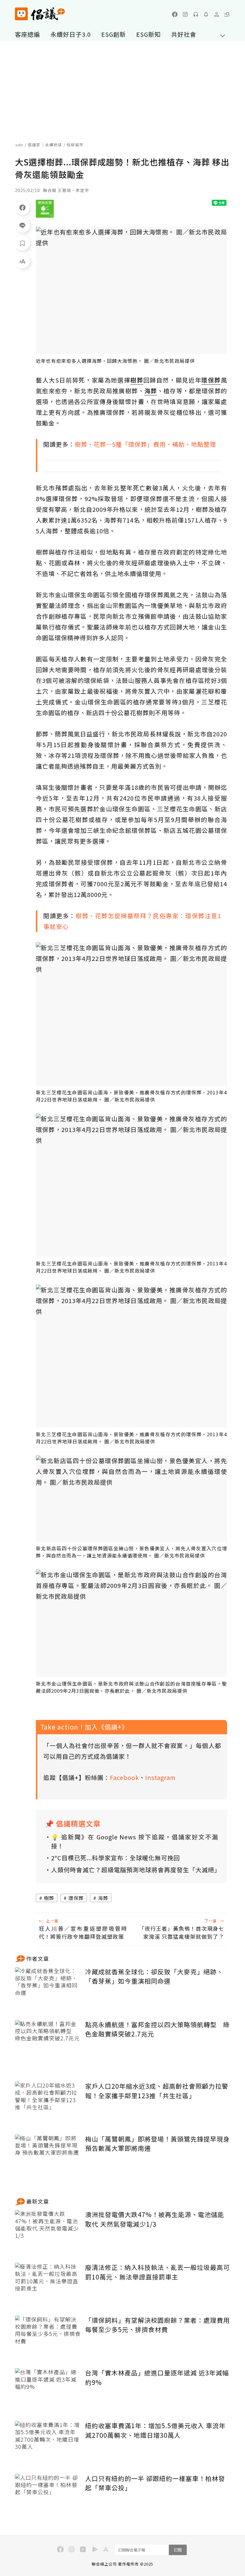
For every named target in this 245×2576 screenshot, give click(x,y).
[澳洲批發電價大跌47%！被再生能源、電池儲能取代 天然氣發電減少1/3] (48, 2232)
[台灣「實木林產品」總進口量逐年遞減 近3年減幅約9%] (48, 2390)
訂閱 (178, 2550)
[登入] (217, 14)
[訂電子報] (206, 14)
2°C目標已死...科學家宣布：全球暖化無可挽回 (115, 1858)
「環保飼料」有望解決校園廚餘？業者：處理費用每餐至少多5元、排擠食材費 (157, 2325)
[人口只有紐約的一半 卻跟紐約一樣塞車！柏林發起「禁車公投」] (48, 2496)
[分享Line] (22, 225)
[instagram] (185, 14)
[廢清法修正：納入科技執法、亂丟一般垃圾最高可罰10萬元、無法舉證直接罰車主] (48, 2285)
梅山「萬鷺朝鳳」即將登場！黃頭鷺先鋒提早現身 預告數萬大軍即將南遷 (157, 2144)
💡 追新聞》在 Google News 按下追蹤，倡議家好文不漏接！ (135, 1841)
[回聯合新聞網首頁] (21, 14)
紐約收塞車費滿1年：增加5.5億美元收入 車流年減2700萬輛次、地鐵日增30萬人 (155, 2430)
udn (19, 145)
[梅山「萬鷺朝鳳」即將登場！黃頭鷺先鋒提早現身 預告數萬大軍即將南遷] (48, 2156)
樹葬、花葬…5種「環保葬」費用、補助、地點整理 (145, 444)
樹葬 (49, 1898)
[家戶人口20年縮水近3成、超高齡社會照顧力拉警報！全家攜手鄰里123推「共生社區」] (48, 2103)
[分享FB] (22, 207)
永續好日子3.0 (71, 34)
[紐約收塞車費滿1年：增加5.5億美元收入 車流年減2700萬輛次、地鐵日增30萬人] (48, 2443)
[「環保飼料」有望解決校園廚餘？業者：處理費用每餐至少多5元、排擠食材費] (48, 2338)
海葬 (103, 1898)
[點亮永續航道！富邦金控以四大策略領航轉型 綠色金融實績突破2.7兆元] (48, 2042)
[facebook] (175, 14)
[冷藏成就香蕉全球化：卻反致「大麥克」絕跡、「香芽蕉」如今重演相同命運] (48, 1989)
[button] (227, 14)
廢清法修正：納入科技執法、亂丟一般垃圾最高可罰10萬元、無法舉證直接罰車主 (157, 2272)
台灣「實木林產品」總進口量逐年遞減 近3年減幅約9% (157, 2377)
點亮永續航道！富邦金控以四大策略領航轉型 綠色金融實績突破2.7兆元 (157, 2029)
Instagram (160, 1777)
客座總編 (27, 34)
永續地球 (53, 145)
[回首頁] (40, 14)
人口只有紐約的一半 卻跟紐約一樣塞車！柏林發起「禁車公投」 (155, 2483)
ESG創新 (114, 34)
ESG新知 (148, 34)
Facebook (124, 1777)
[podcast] (196, 14)
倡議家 (34, 145)
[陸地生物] (45, 209)
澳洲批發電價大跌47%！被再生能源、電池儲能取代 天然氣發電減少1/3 (155, 2219)
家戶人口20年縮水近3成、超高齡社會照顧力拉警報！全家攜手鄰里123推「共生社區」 (157, 2091)
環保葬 (76, 1898)
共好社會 (184, 34)
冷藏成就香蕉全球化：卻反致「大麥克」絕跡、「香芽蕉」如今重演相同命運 (154, 1976)
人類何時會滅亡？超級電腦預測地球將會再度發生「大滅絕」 (135, 1870)
